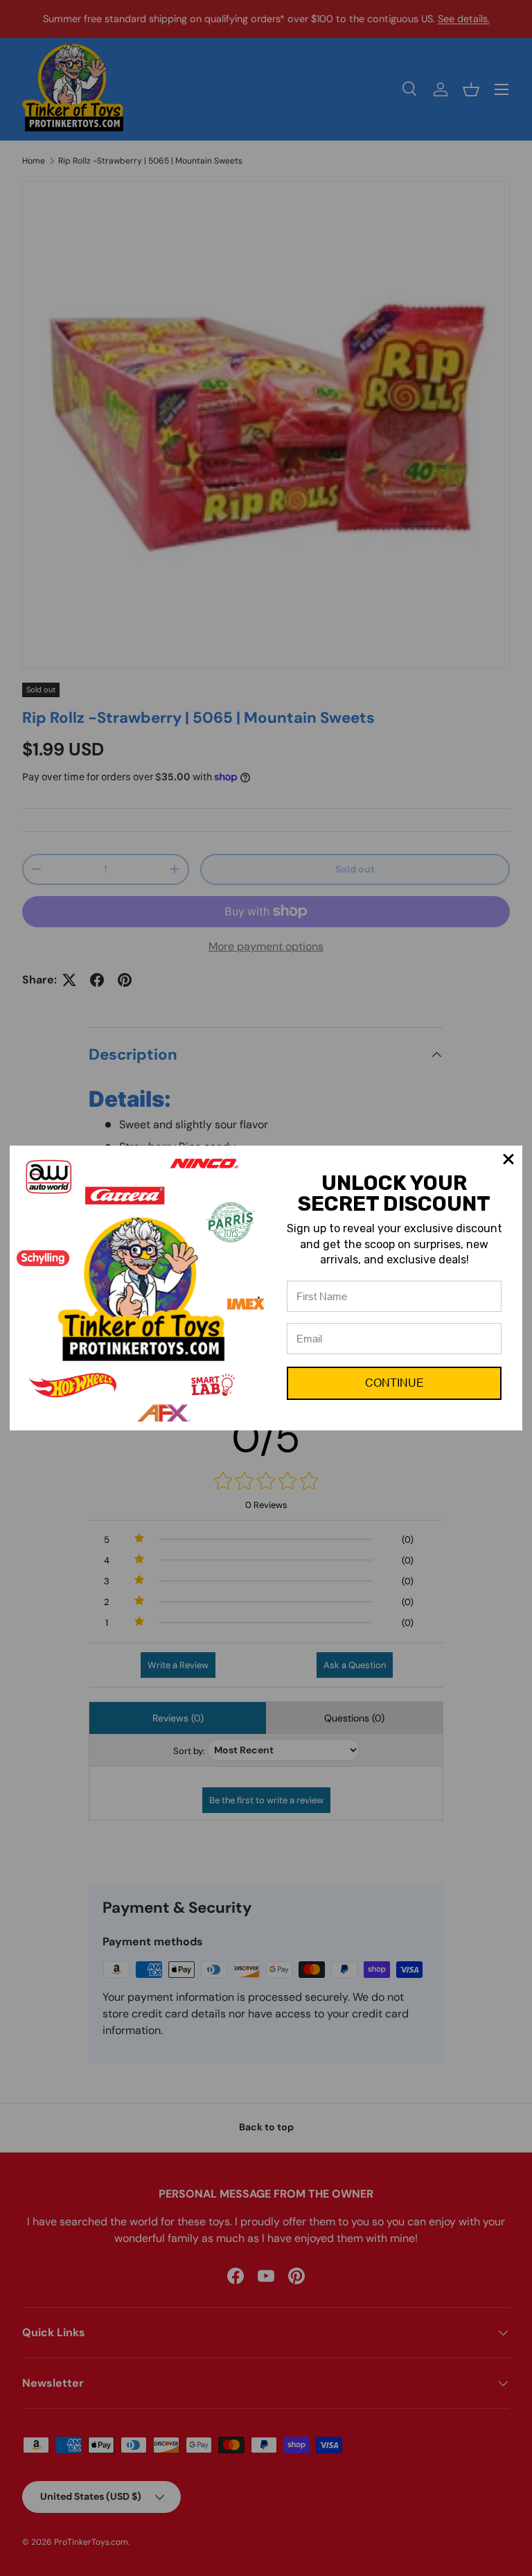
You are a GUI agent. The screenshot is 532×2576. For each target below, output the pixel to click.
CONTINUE (394, 1383)
